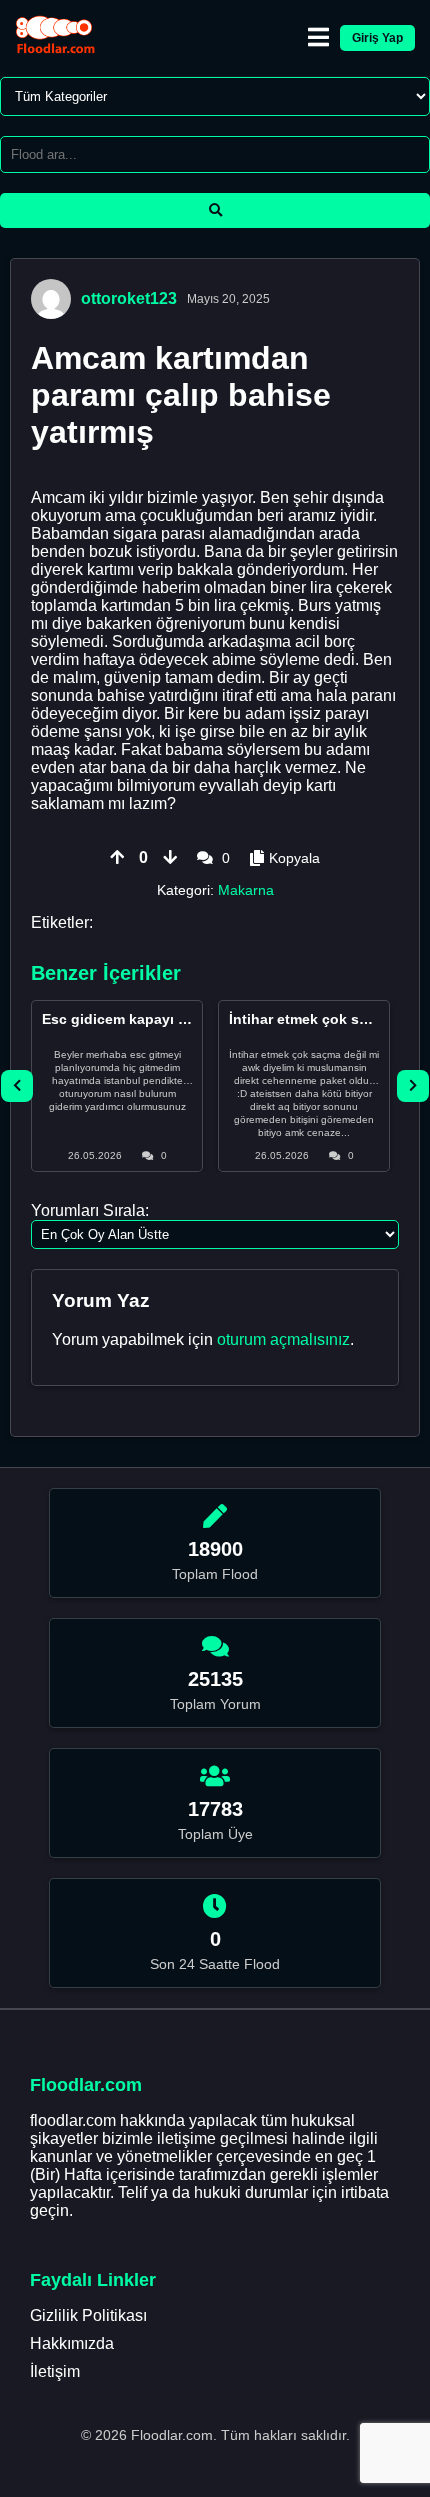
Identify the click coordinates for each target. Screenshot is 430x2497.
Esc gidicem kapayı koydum (137, 1019)
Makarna (246, 890)
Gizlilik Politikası (88, 2315)
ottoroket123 (129, 298)
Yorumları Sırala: (90, 1210)
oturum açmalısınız (283, 1339)
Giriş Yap (377, 38)
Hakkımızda (72, 2343)
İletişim (55, 2371)
